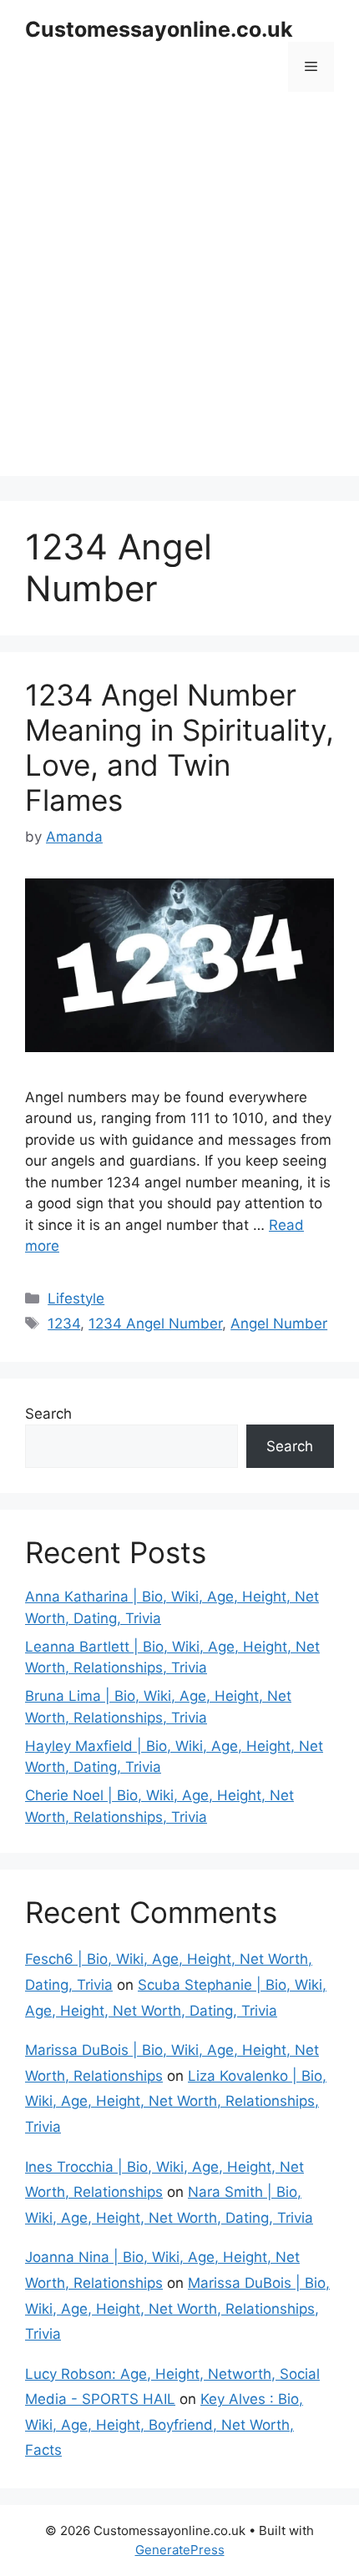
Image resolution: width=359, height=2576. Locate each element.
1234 (64, 1323)
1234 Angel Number (155, 1323)
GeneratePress (180, 2550)
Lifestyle (76, 1298)
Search (48, 1414)
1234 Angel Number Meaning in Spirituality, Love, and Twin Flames (179, 747)
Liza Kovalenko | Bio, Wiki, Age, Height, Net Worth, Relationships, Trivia (176, 2101)
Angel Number (279, 1323)
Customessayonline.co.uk (159, 29)
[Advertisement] (179, 296)
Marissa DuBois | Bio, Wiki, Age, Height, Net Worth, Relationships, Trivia (177, 2308)
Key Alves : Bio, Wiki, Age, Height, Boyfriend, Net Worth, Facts (164, 2424)
